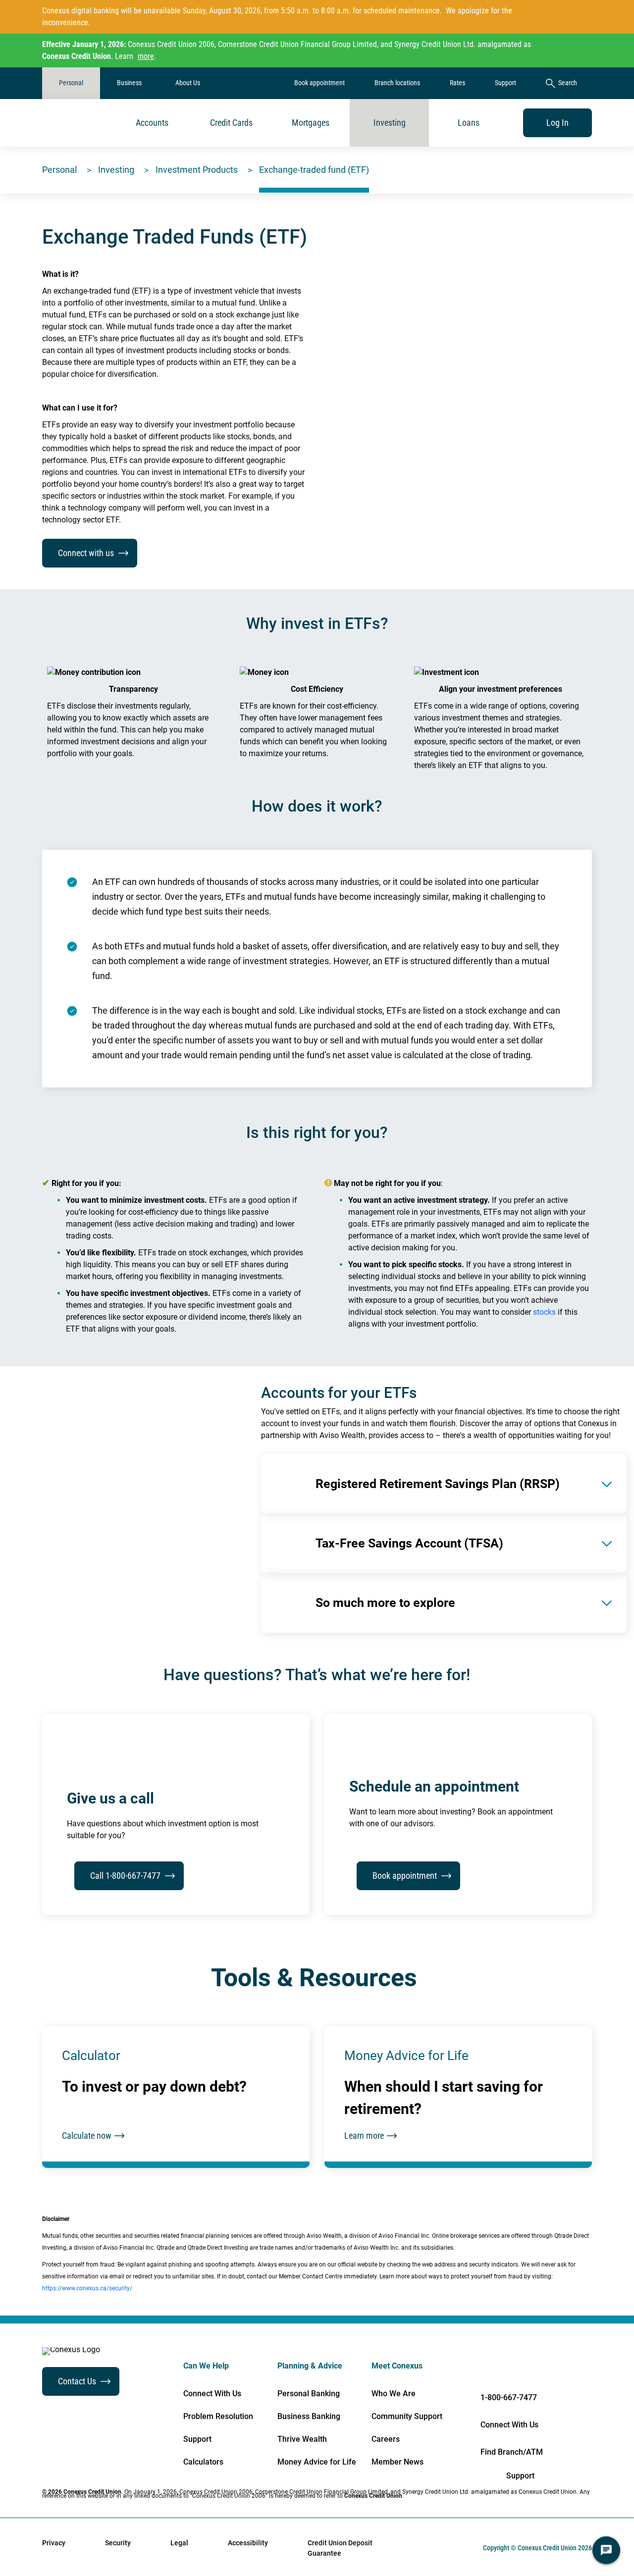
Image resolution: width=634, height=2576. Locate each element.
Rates (457, 83)
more (146, 56)
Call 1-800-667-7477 (125, 1876)
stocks (544, 1312)
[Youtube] (529, 2370)
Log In (557, 123)
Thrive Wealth (302, 2439)
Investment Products (197, 170)
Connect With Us (212, 2394)
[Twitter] (560, 2370)
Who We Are (394, 2394)
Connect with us (86, 553)
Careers (386, 2439)
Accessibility (248, 2543)
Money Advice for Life (317, 2462)
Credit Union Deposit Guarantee (340, 2548)
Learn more (364, 2136)
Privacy (54, 2543)
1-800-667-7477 (509, 2397)
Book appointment (319, 83)
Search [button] (568, 83)
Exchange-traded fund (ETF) (314, 170)
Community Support (407, 2417)
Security (118, 2543)
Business (129, 83)
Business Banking (309, 2417)
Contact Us (77, 2381)
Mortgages (311, 123)
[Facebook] (466, 2370)
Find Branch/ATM (512, 2452)
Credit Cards (231, 123)
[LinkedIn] (498, 2370)
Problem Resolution (218, 2417)
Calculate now (87, 2136)
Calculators (203, 2462)
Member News (397, 2462)
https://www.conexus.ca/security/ (87, 2288)
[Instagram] (591, 2370)
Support (505, 83)
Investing (390, 123)
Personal (71, 83)
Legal (179, 2543)
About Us (188, 83)
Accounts (152, 123)
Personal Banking (309, 2394)
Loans (469, 123)
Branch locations (397, 83)
